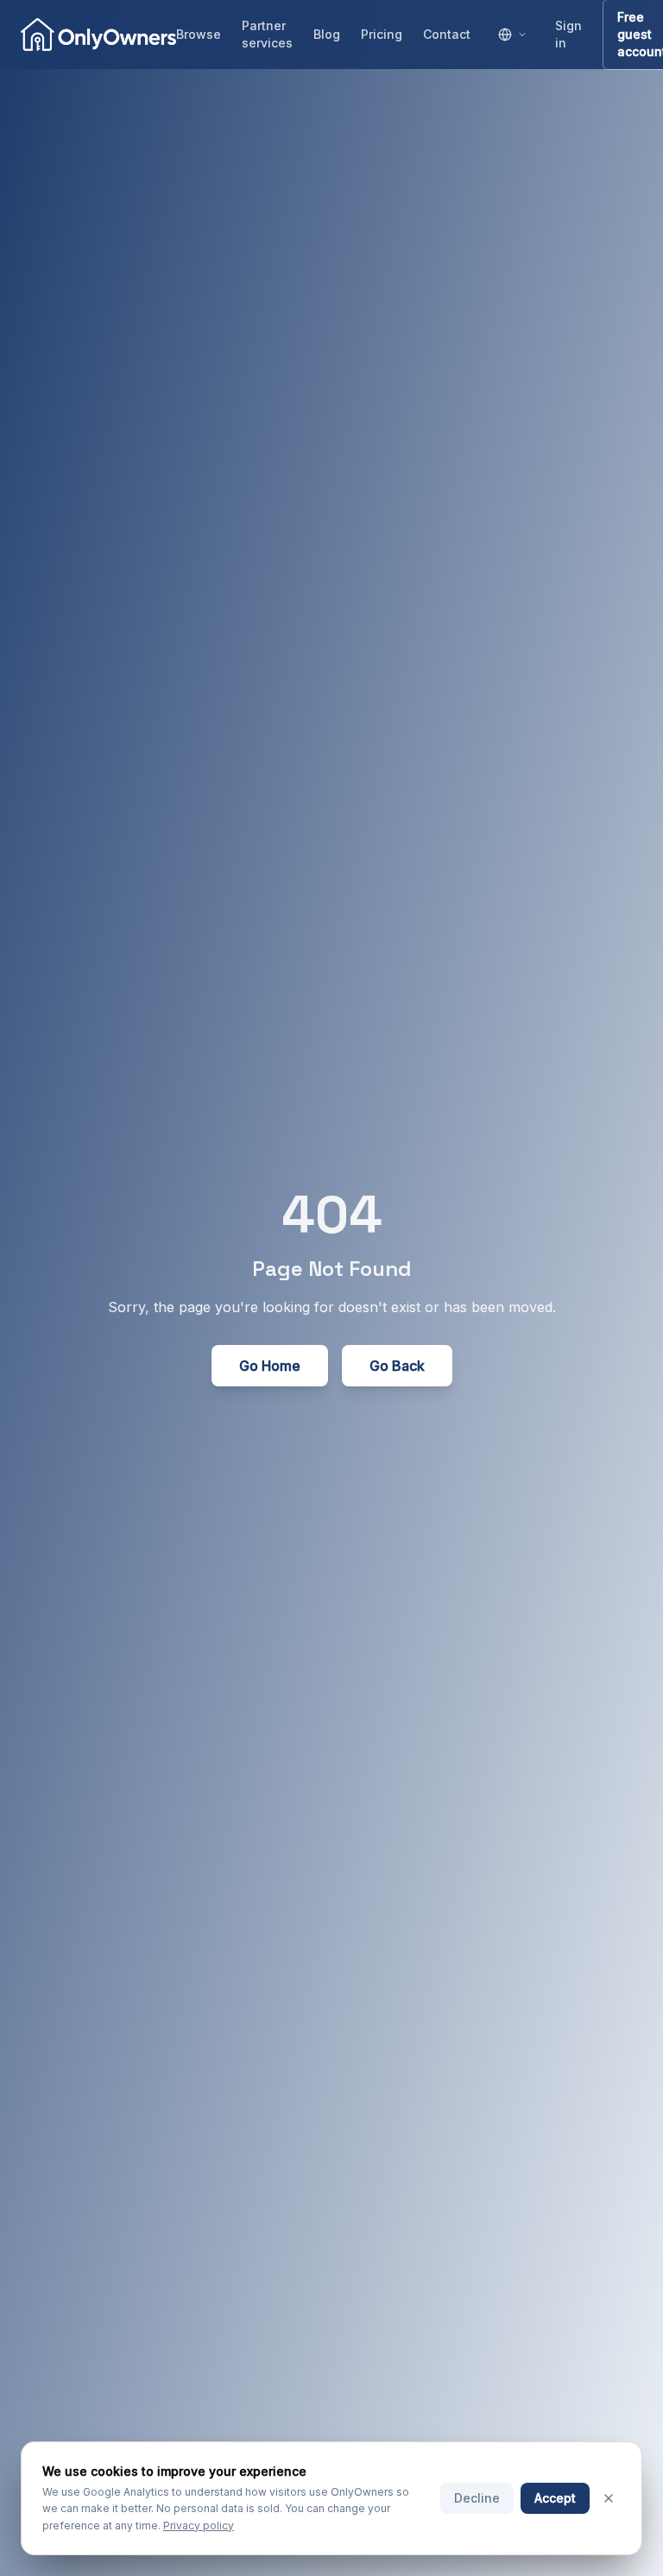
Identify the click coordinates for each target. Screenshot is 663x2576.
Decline (477, 2498)
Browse (199, 34)
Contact (447, 34)
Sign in (568, 34)
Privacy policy (199, 2525)
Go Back (397, 1366)
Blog (327, 34)
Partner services (267, 34)
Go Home (270, 1366)
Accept (555, 2498)
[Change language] (513, 35)
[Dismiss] (609, 2498)
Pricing (382, 34)
